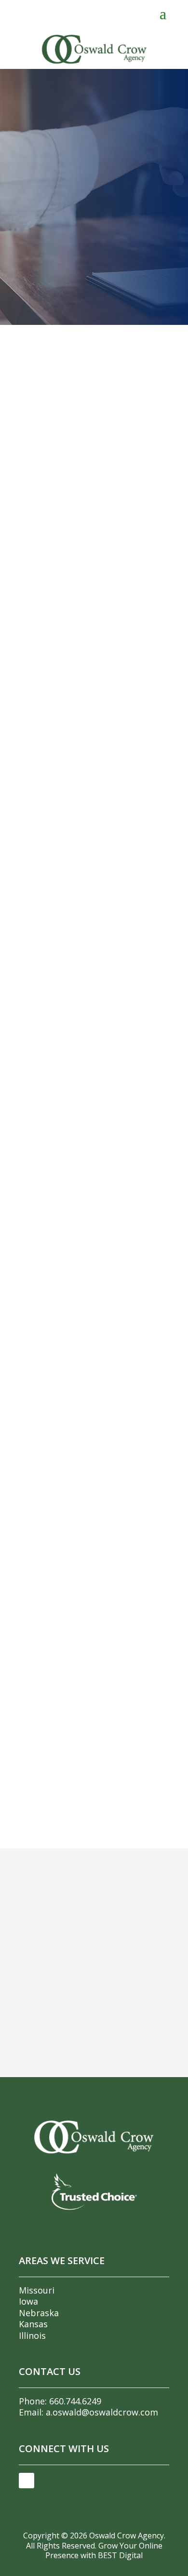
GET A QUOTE (94, 236)
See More (48, 789)
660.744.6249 (75, 2401)
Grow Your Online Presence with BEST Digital (104, 2551)
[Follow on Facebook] (27, 2481)
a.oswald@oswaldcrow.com (102, 2412)
